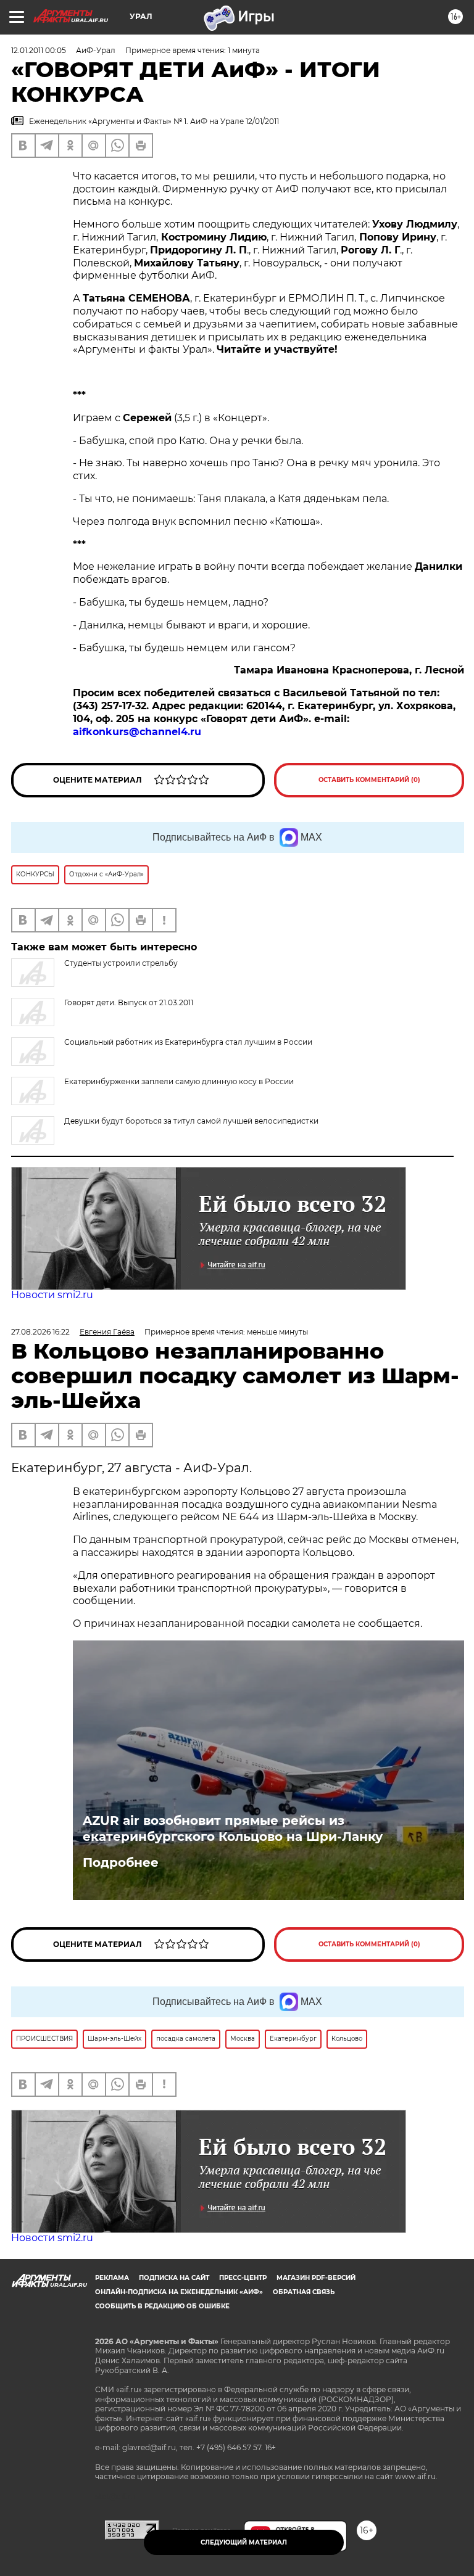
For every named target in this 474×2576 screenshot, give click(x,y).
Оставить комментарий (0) (369, 780)
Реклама (112, 2278)
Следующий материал (244, 2542)
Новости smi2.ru (52, 1295)
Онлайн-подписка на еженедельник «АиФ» (179, 2292)
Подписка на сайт (174, 2278)
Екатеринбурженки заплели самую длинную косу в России (179, 1081)
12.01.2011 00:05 (39, 50)
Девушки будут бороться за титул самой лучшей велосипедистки (191, 1121)
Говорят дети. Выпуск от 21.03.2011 (129, 1002)
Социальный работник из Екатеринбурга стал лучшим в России (188, 1042)
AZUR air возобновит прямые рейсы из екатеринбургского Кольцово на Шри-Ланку (233, 1829)
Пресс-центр (243, 2278)
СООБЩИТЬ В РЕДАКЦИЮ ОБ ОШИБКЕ (162, 2306)
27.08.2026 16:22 (40, 1332)
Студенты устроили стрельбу (121, 963)
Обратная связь (304, 2292)
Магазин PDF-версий (316, 2278)
